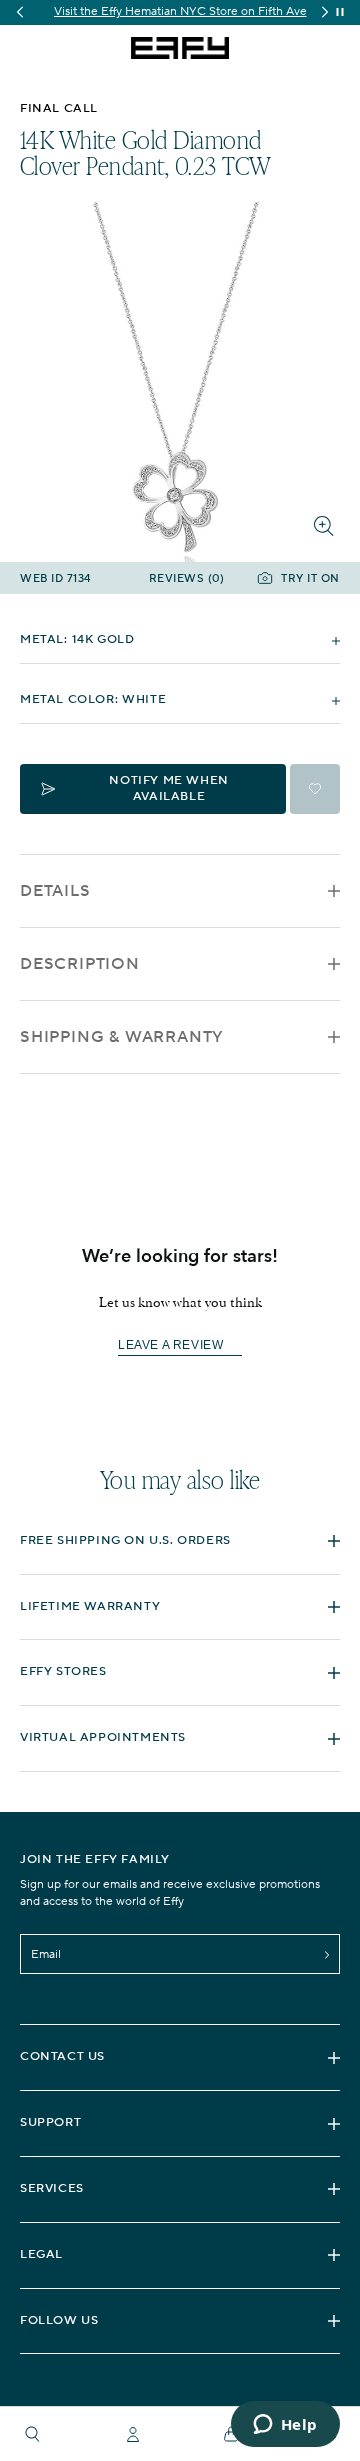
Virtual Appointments (103, 1737)
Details (55, 891)
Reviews (187, 579)
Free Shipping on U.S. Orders (125, 1540)
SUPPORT (50, 2122)
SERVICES (52, 2188)
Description (80, 964)
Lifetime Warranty (90, 1606)
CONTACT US (62, 2056)
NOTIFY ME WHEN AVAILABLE (168, 788)
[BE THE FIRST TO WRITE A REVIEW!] (180, 1380)
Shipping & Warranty (122, 1037)
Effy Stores (63, 1671)
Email (46, 1954)
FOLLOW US (59, 2320)
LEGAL (41, 2254)
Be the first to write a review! (180, 1345)
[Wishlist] (315, 789)
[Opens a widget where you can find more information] (285, 2426)
